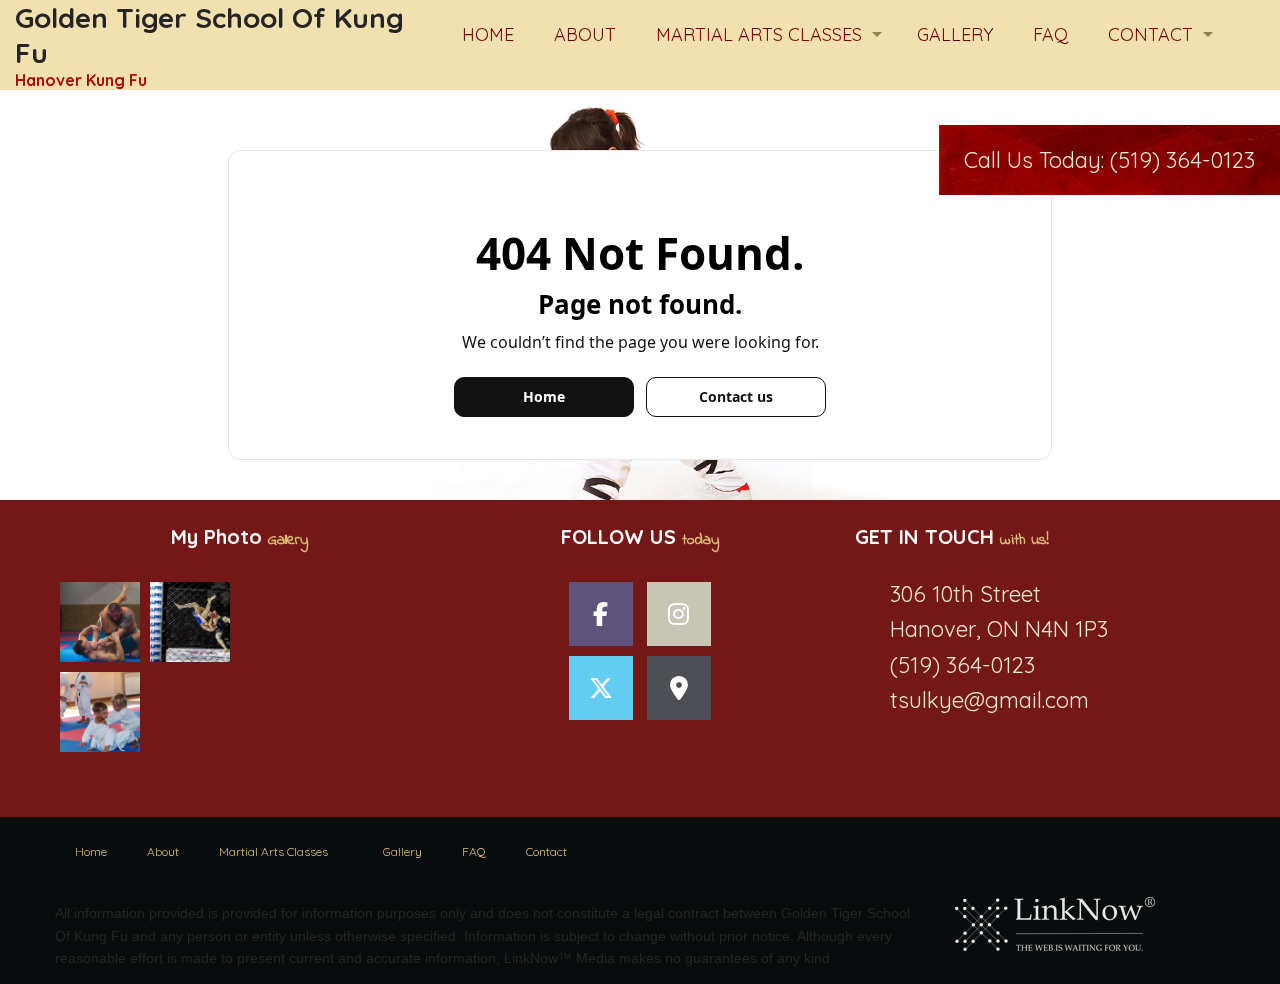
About (585, 34)
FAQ (1050, 34)
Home (488, 34)
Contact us (736, 396)
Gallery (955, 34)
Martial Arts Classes (759, 34)
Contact (1150, 34)
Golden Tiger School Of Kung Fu (209, 35)
